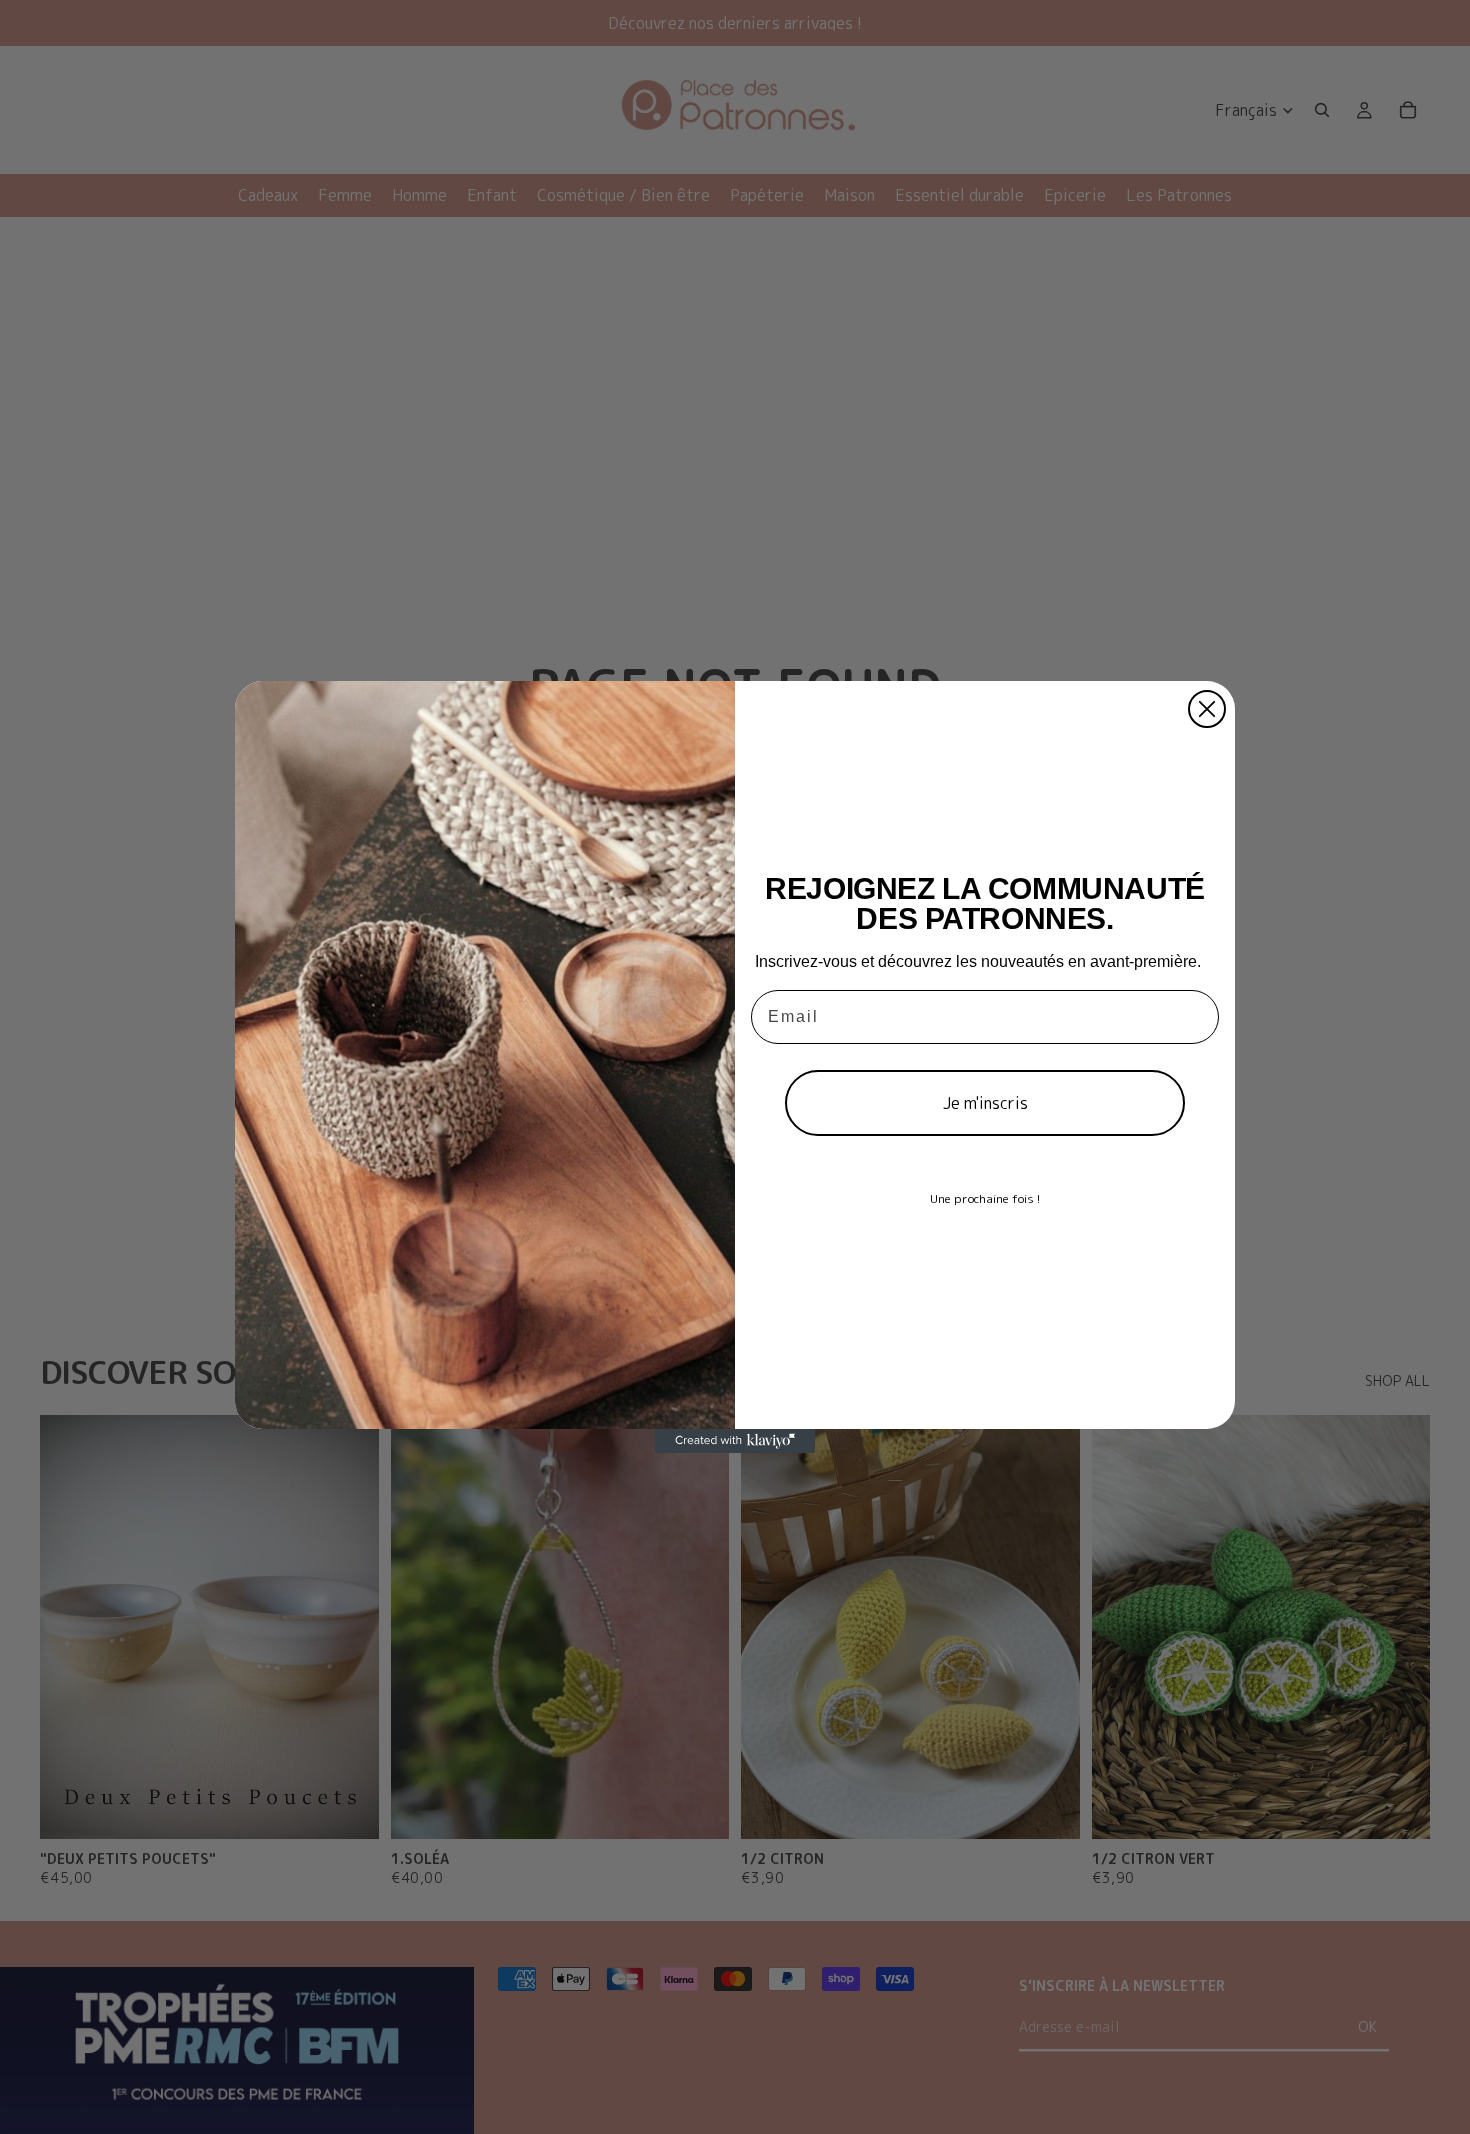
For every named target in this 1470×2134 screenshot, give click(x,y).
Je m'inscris (985, 1103)
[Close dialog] (1207, 709)
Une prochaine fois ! (985, 1198)
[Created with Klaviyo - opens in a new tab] (735, 1441)
